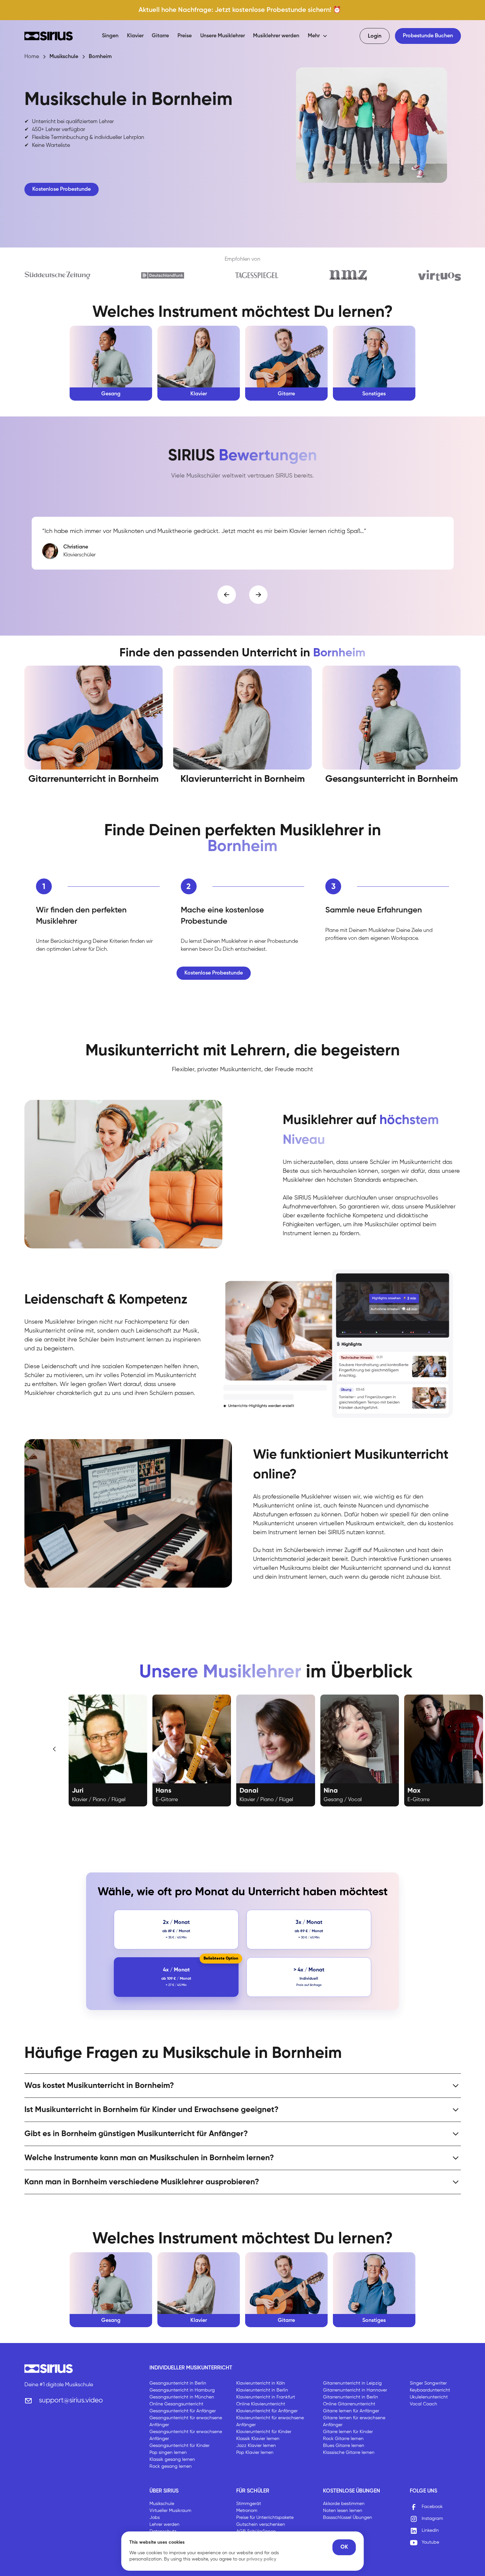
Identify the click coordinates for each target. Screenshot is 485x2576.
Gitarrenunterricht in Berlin (351, 2397)
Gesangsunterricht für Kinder (179, 2446)
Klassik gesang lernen (172, 2460)
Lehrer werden (164, 2525)
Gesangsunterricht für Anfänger (183, 2411)
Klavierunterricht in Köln (261, 2383)
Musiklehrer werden (276, 36)
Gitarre (160, 36)
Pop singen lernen (168, 2453)
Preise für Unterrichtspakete (265, 2518)
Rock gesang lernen (171, 2466)
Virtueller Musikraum (170, 2511)
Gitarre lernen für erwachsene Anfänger (354, 2421)
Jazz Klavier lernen (256, 2446)
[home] (49, 36)
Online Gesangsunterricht (176, 2404)
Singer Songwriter (428, 2383)
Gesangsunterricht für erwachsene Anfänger (186, 2421)
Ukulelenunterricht (429, 2397)
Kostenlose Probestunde (62, 189)
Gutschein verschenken (261, 2525)
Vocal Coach (423, 2404)
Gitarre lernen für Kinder (348, 2432)
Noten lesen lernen (343, 2511)
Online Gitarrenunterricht (349, 2404)
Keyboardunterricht (430, 2390)
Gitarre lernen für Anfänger (351, 2411)
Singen (110, 36)
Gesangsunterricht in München (182, 2397)
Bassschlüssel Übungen (348, 2518)
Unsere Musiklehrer (223, 36)
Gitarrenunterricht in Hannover (355, 2390)
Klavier (135, 36)
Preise (185, 36)
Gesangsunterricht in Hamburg (182, 2390)
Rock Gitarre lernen (343, 2439)
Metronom (247, 2511)
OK (344, 2547)
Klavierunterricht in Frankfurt (266, 2397)
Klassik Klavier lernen (258, 2439)
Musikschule (162, 2504)
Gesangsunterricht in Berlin (178, 2383)
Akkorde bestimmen (344, 2504)
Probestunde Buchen (428, 36)
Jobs (155, 2518)
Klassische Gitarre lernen (349, 2453)
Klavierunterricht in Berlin (262, 2390)
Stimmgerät (249, 2504)
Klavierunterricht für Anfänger (267, 2411)
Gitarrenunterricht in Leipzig (352, 2383)
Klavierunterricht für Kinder (264, 2432)
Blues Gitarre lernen (344, 2446)
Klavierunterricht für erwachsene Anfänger (270, 2421)
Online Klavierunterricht (261, 2404)
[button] (318, 36)
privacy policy (261, 2559)
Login (375, 36)
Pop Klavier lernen (255, 2453)
